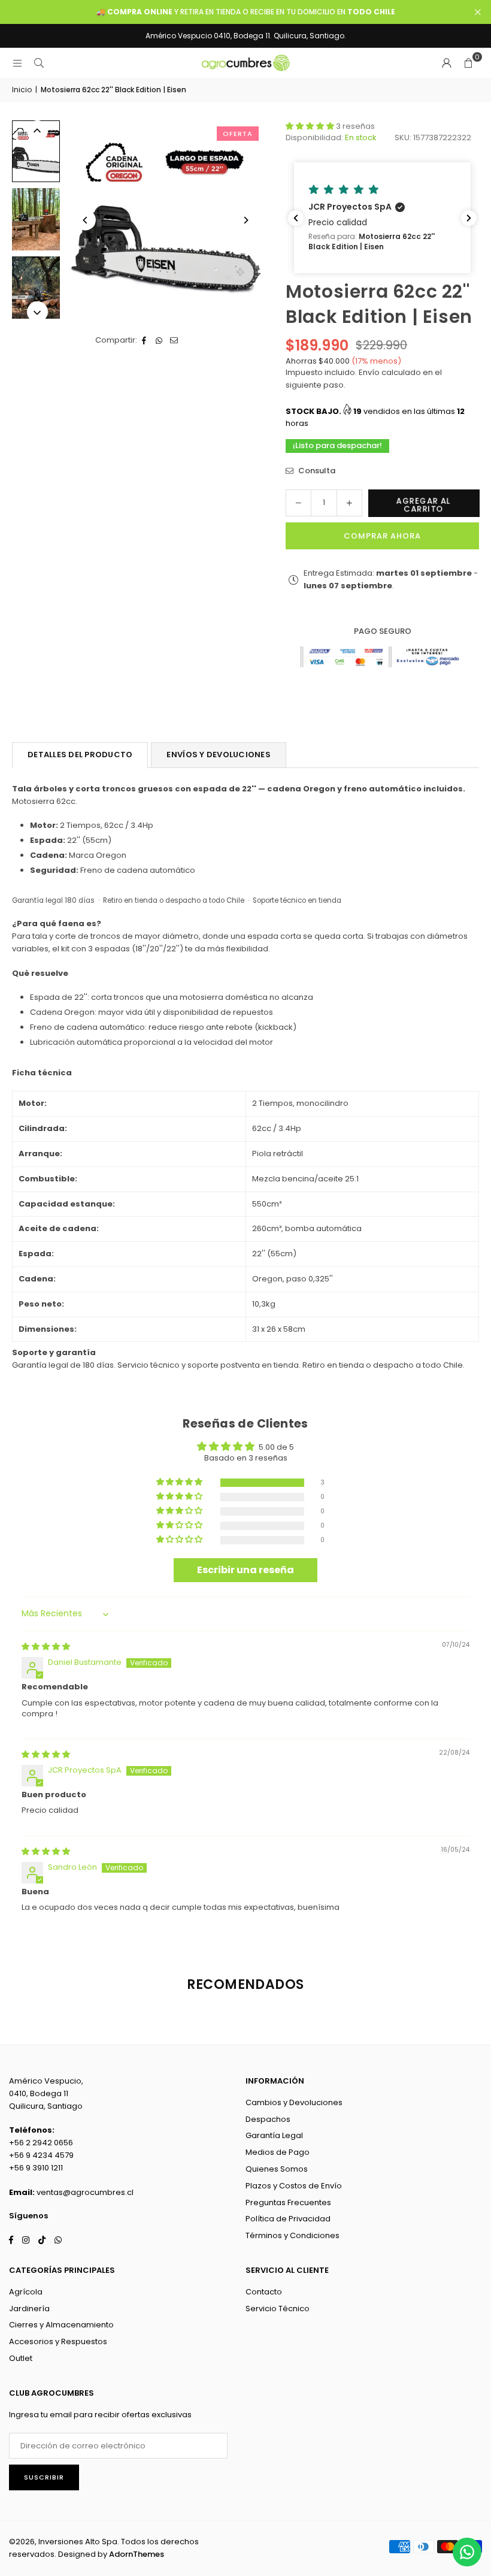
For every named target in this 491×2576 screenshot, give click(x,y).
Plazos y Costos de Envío (294, 2186)
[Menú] (17, 63)
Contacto (264, 2292)
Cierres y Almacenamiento (61, 2325)
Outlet (21, 2358)
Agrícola (26, 2292)
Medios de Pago (278, 2152)
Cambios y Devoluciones (294, 2102)
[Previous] (85, 220)
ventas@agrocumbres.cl (85, 2192)
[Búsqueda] (39, 63)
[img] (46, 1647)
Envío (368, 372)
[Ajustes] (447, 63)
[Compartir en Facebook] (145, 341)
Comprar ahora (382, 536)
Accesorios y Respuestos (58, 2341)
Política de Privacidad (288, 2219)
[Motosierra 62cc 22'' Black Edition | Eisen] (36, 151)
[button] (468, 63)
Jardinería (29, 2309)
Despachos (268, 2119)
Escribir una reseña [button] (245, 1570)
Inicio (22, 90)
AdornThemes (137, 2554)
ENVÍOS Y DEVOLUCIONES (218, 755)
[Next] (245, 220)
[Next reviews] (469, 218)
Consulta (316, 471)
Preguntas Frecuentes (288, 2202)
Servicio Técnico (278, 2309)
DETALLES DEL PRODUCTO (80, 755)
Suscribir (44, 2477)
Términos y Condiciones (293, 2235)
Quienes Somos (277, 2169)
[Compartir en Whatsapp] (160, 341)
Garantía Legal (274, 2135)
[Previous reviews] (296, 218)
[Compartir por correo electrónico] (175, 341)
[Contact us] (467, 2552)
